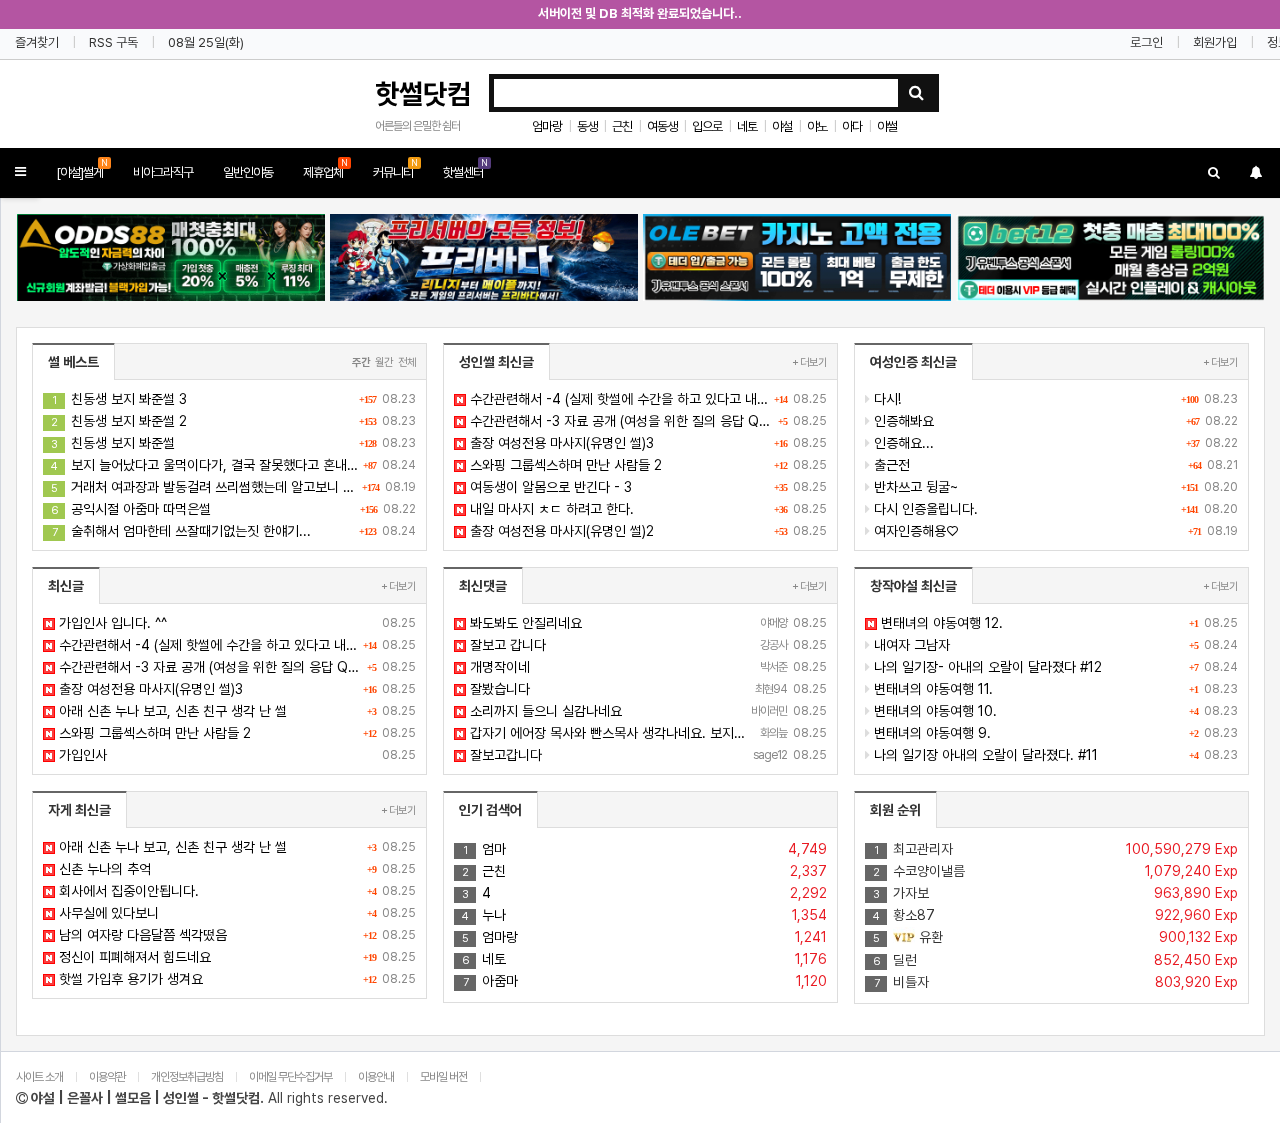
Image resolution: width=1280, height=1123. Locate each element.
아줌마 (645, 981)
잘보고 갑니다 (646, 645)
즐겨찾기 (37, 42)
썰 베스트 (73, 362)
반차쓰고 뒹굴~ (1054, 487)
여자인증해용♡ (1054, 531)
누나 (644, 915)
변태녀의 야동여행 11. (1054, 689)
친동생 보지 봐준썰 (233, 443)
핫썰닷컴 (423, 94)
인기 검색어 (490, 810)
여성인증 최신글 (913, 362)
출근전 (1054, 465)
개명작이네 (646, 667)
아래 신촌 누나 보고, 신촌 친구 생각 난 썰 (235, 711)
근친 (622, 126)
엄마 (645, 849)
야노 (817, 126)
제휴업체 (325, 168)
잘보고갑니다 (646, 755)
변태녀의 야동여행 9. (1054, 733)
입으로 (707, 126)
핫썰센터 (465, 168)
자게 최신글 (79, 810)
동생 (587, 126)
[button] (20, 172)
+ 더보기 (809, 362)
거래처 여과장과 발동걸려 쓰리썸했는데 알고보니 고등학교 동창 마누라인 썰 (233, 487)
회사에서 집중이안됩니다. (235, 891)
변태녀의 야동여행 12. (1057, 623)
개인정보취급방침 (187, 1077)
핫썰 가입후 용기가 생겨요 (235, 979)
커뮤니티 (395, 168)
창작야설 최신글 (913, 586)
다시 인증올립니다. (1054, 509)
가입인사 (235, 755)
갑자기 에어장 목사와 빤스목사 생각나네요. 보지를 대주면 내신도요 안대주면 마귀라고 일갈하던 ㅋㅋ (646, 733)
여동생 (662, 126)
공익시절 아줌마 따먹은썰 (233, 509)
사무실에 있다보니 (235, 913)
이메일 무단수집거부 (290, 1077)
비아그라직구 (163, 172)
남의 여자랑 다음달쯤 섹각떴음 (235, 935)
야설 (782, 126)
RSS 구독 (113, 42)
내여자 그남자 (1054, 645)
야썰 (887, 126)
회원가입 (1215, 42)
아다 (852, 126)
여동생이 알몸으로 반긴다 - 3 (646, 487)
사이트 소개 (39, 1077)
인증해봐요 (1054, 421)
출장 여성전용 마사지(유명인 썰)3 (646, 443)
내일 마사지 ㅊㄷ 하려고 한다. (646, 509)
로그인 (1146, 42)
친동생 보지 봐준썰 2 (233, 421)
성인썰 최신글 (496, 362)
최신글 (66, 586)
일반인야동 (248, 172)
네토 (747, 126)
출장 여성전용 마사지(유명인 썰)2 (646, 531)
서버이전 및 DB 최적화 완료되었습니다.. (640, 13)
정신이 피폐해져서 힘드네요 (235, 957)
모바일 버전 (444, 1077)
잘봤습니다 (646, 689)
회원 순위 (895, 810)
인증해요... (1054, 443)
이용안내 (376, 1077)
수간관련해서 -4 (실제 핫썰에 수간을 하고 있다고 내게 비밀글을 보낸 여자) (646, 399)
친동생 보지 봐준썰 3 (234, 399)
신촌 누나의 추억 (235, 869)
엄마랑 (547, 126)
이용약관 (107, 1077)
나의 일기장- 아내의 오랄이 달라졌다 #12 (1054, 667)
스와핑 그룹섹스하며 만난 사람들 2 (646, 465)
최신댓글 (483, 586)
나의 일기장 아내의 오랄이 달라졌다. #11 (1054, 755)
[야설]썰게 (82, 168)
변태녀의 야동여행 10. (1054, 711)
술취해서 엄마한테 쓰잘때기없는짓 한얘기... (234, 531)
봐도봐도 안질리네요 (646, 623)
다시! (1054, 399)
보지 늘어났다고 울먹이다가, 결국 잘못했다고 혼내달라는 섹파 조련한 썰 (233, 465)
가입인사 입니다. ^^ (235, 623)
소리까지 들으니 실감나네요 (646, 711)
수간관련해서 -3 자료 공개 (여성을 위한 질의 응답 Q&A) (646, 421)
